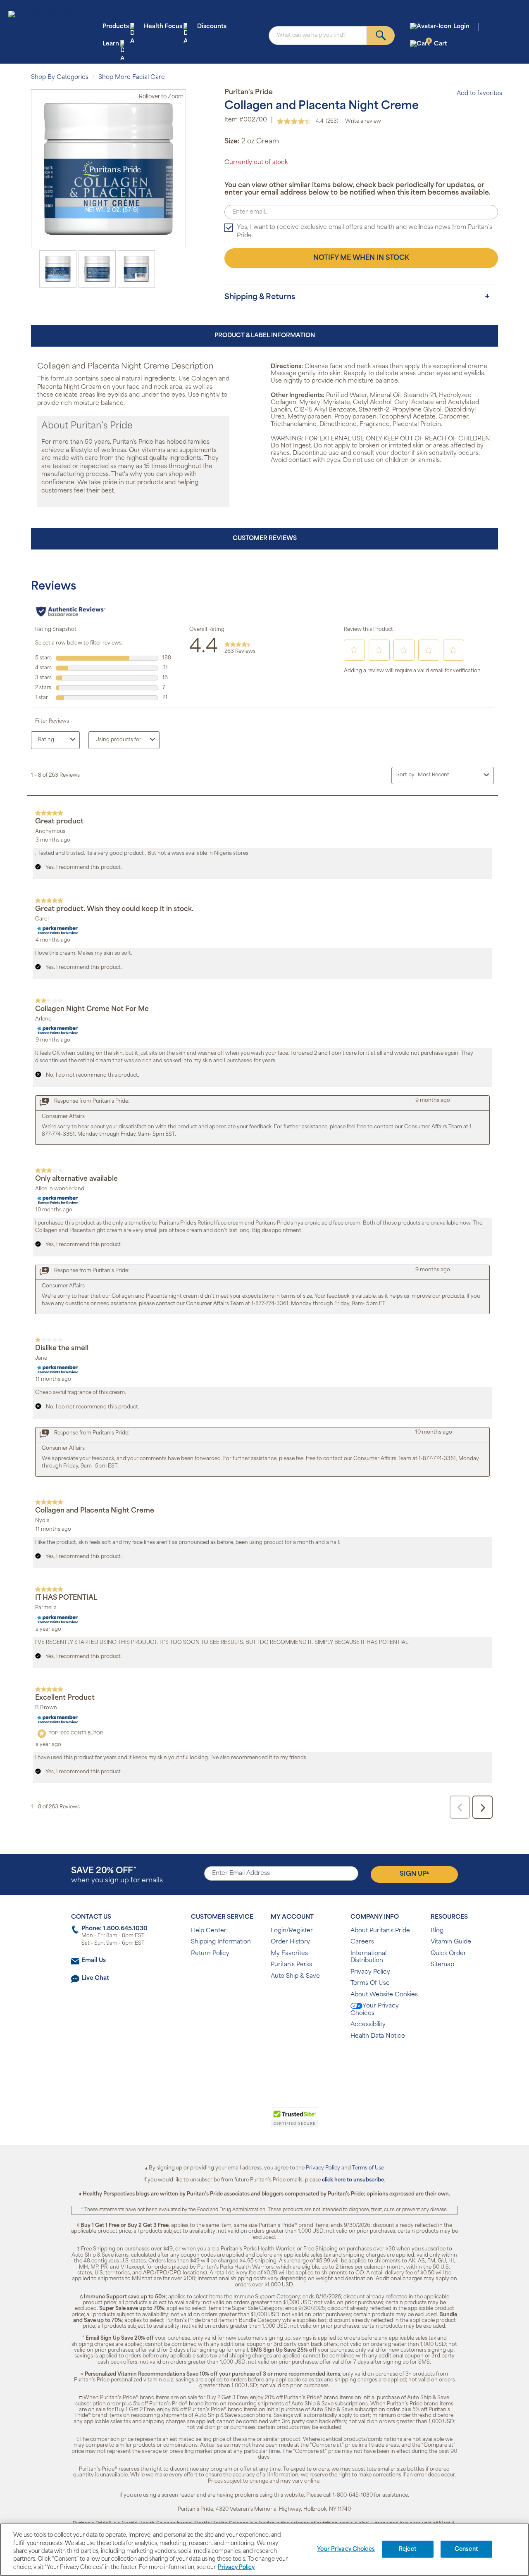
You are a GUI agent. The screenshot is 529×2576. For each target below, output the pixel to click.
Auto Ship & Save (295, 1976)
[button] (230, 2122)
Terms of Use (368, 2168)
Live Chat (95, 1978)
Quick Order (448, 1954)
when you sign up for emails (117, 1876)
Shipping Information (221, 1942)
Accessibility (368, 2025)
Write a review (363, 121)
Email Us (94, 1961)
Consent (466, 2549)
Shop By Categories (60, 77)
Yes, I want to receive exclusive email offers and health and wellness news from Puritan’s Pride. (365, 232)
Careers (362, 1942)
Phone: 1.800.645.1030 (114, 1929)
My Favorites (289, 1954)
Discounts (212, 27)
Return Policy (210, 1954)
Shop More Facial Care (132, 77)
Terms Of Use (370, 1983)
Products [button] (116, 27)
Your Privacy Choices (375, 2010)
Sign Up (414, 1874)
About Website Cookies (384, 1995)
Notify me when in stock (361, 258)
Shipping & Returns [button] (260, 297)
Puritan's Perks (291, 1965)
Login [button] (461, 27)
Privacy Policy (370, 1972)
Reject (408, 2549)
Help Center (209, 1931)
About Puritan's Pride (380, 1931)
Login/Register (292, 1931)
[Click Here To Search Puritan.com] (381, 36)
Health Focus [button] (163, 27)
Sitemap (442, 1965)
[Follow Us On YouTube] (282, 2063)
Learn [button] (111, 44)
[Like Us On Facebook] (244, 2063)
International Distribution (368, 1957)
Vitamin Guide (451, 1942)
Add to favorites (479, 94)
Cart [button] (437, 44)
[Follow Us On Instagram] (263, 2063)
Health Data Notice (378, 2036)
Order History (290, 1942)
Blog (437, 1931)
